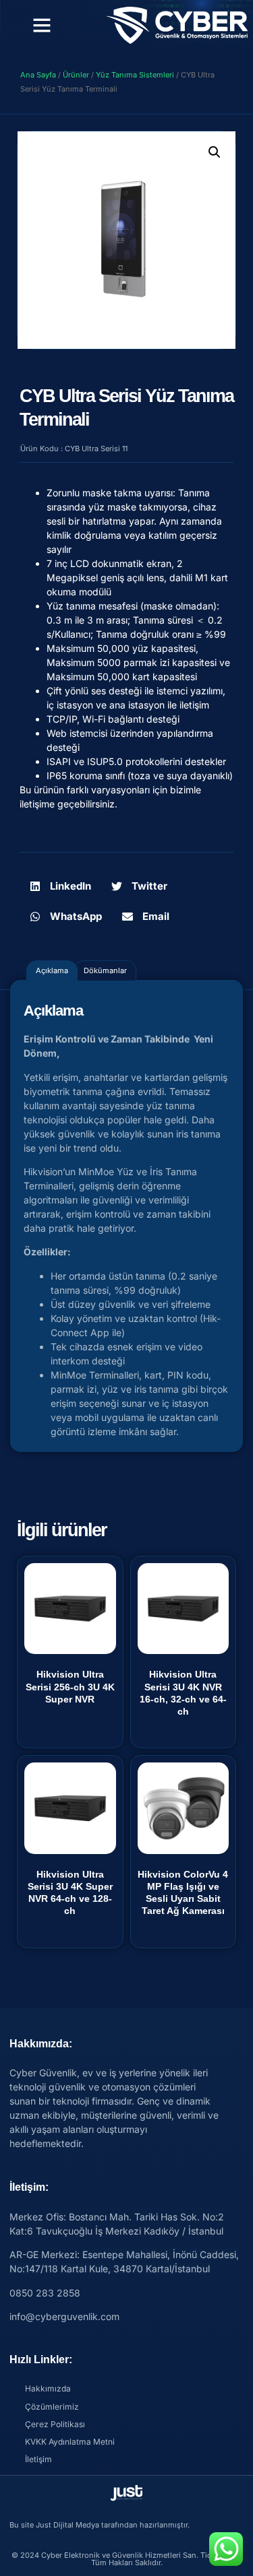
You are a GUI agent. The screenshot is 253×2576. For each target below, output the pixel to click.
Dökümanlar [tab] (105, 970)
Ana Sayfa (38, 75)
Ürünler (76, 75)
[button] (42, 25)
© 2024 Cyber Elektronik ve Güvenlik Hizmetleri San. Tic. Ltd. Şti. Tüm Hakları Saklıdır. (127, 2559)
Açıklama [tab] (52, 970)
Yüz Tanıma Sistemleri (135, 75)
